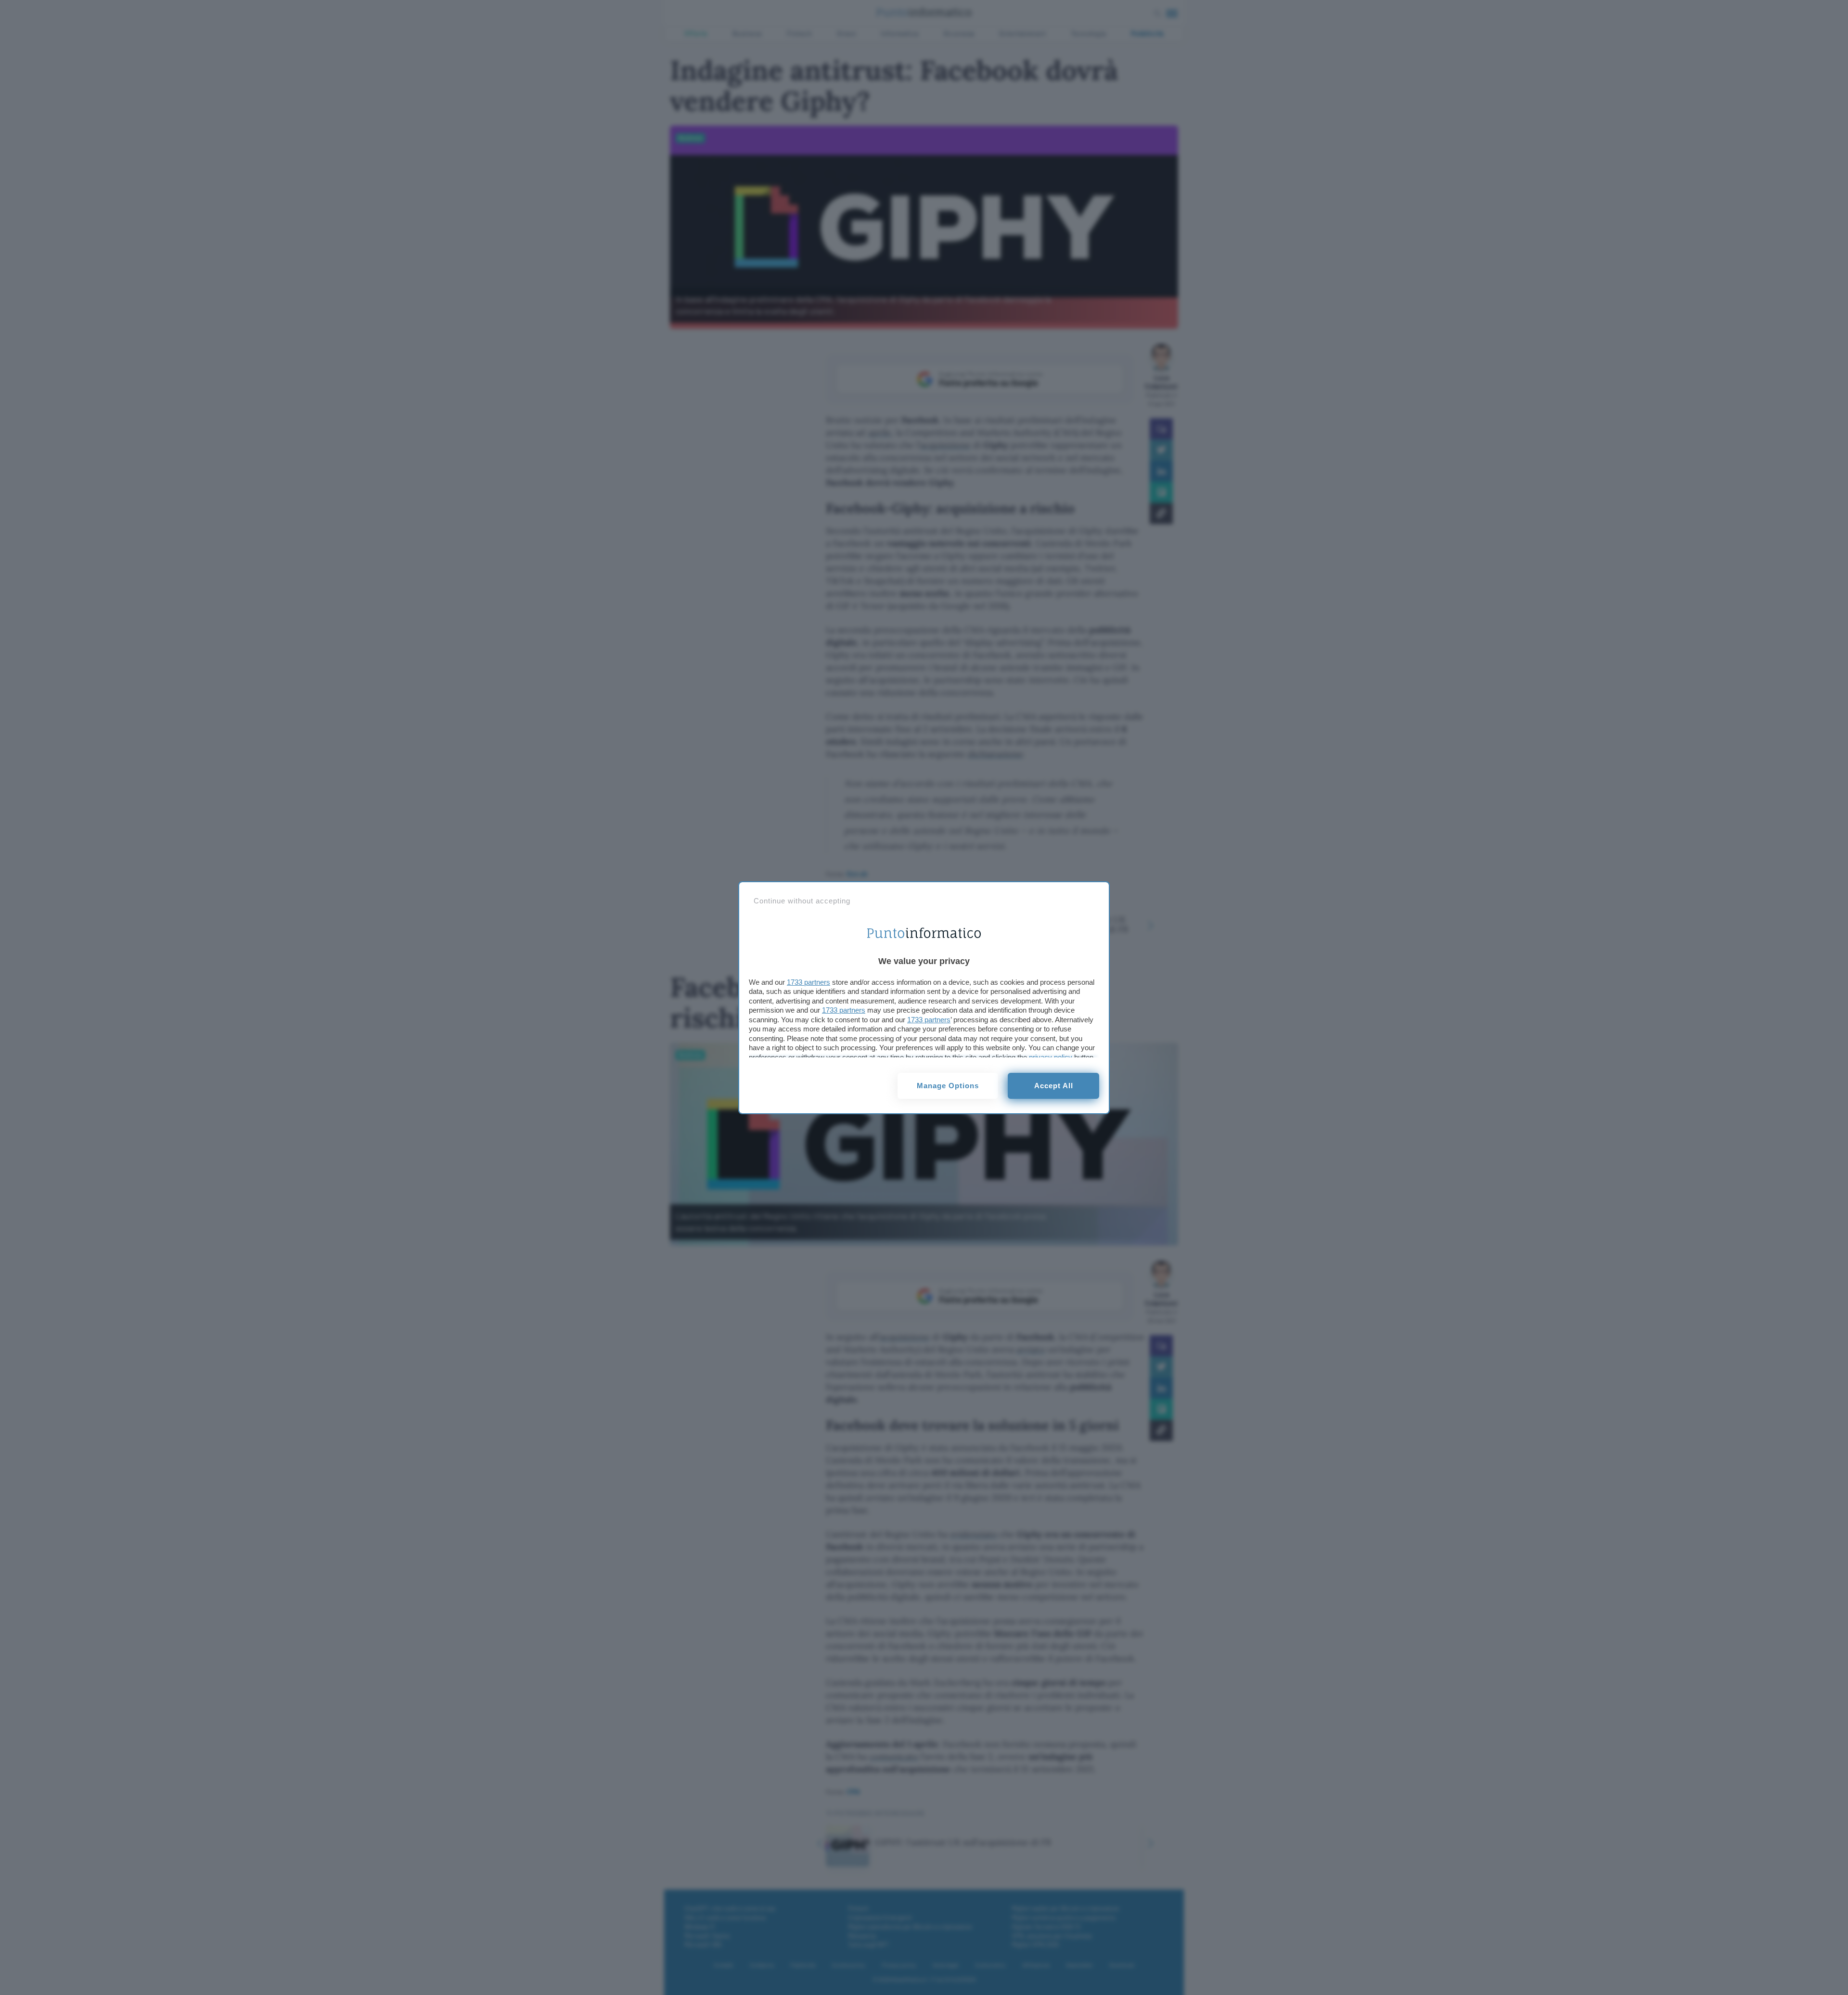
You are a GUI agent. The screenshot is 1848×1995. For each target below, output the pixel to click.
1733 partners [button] (808, 982)
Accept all (1054, 1086)
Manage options (948, 1086)
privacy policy (1051, 1057)
